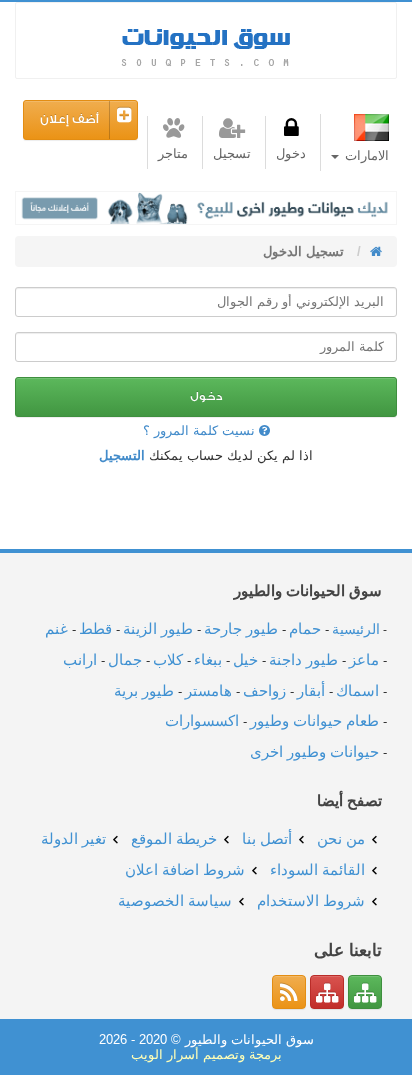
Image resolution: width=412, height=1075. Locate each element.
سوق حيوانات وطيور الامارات (206, 40)
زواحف (264, 690)
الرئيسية (356, 629)
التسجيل (122, 455)
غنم (56, 628)
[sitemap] (365, 992)
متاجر (173, 153)
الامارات (365, 155)
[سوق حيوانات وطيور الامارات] (374, 251)
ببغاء (208, 659)
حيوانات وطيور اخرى (314, 751)
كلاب (168, 659)
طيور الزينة (158, 628)
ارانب (80, 659)
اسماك (357, 690)
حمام (305, 628)
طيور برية (144, 690)
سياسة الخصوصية (175, 900)
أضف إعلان (69, 119)
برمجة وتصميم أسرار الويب (206, 1054)
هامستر (208, 690)
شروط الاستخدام (311, 900)
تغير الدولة (73, 838)
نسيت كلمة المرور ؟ (201, 430)
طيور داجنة (303, 659)
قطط (95, 628)
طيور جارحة (241, 628)
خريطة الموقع (174, 838)
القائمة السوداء (317, 869)
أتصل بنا (267, 838)
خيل (245, 659)
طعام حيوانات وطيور (314, 720)
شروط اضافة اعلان (185, 869)
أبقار (311, 690)
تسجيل (232, 153)
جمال (125, 659)
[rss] (289, 992)
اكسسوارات (202, 720)
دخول (291, 153)
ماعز (364, 659)
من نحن (341, 838)
